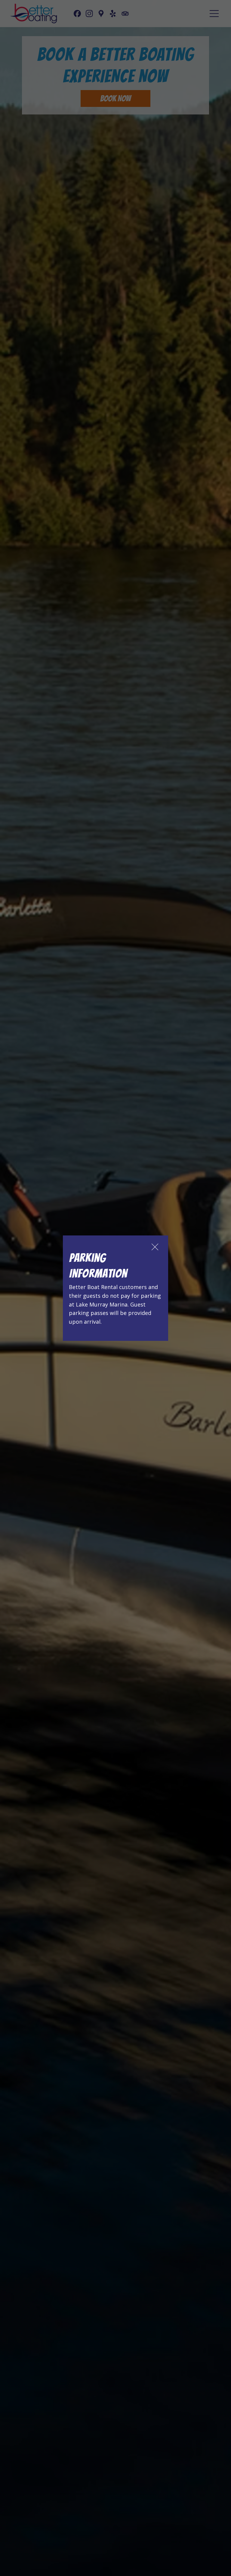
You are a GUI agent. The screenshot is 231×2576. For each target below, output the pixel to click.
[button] (155, 1247)
